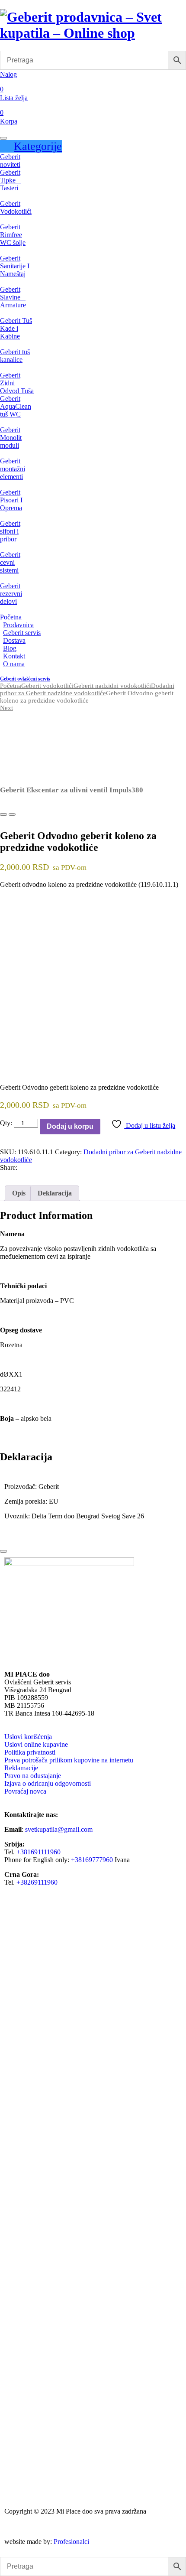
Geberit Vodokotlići (16, 207)
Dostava (14, 640)
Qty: (6, 1123)
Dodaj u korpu (70, 1126)
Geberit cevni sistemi (10, 562)
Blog (10, 648)
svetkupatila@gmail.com (59, 1829)
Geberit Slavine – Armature (13, 297)
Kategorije (38, 146)
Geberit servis (22, 633)
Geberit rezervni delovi (11, 594)
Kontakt (14, 656)
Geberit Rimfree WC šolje (13, 235)
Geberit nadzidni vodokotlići (112, 686)
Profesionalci (71, 2542)
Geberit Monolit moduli (11, 438)
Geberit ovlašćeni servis (25, 679)
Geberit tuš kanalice (15, 356)
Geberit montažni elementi (13, 469)
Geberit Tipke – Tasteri (10, 180)
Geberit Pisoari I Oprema (11, 500)
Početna (11, 617)
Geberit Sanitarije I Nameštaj (15, 266)
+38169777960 (92, 1860)
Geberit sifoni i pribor (10, 531)
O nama (14, 664)
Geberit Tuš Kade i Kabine (16, 328)
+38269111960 (37, 1882)
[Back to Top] (3, 1551)
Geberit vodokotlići (47, 686)
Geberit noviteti (10, 161)
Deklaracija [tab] (55, 1193)
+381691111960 (38, 1852)
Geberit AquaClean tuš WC (16, 406)
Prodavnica (18, 625)
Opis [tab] (19, 1193)
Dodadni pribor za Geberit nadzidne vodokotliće (87, 689)
